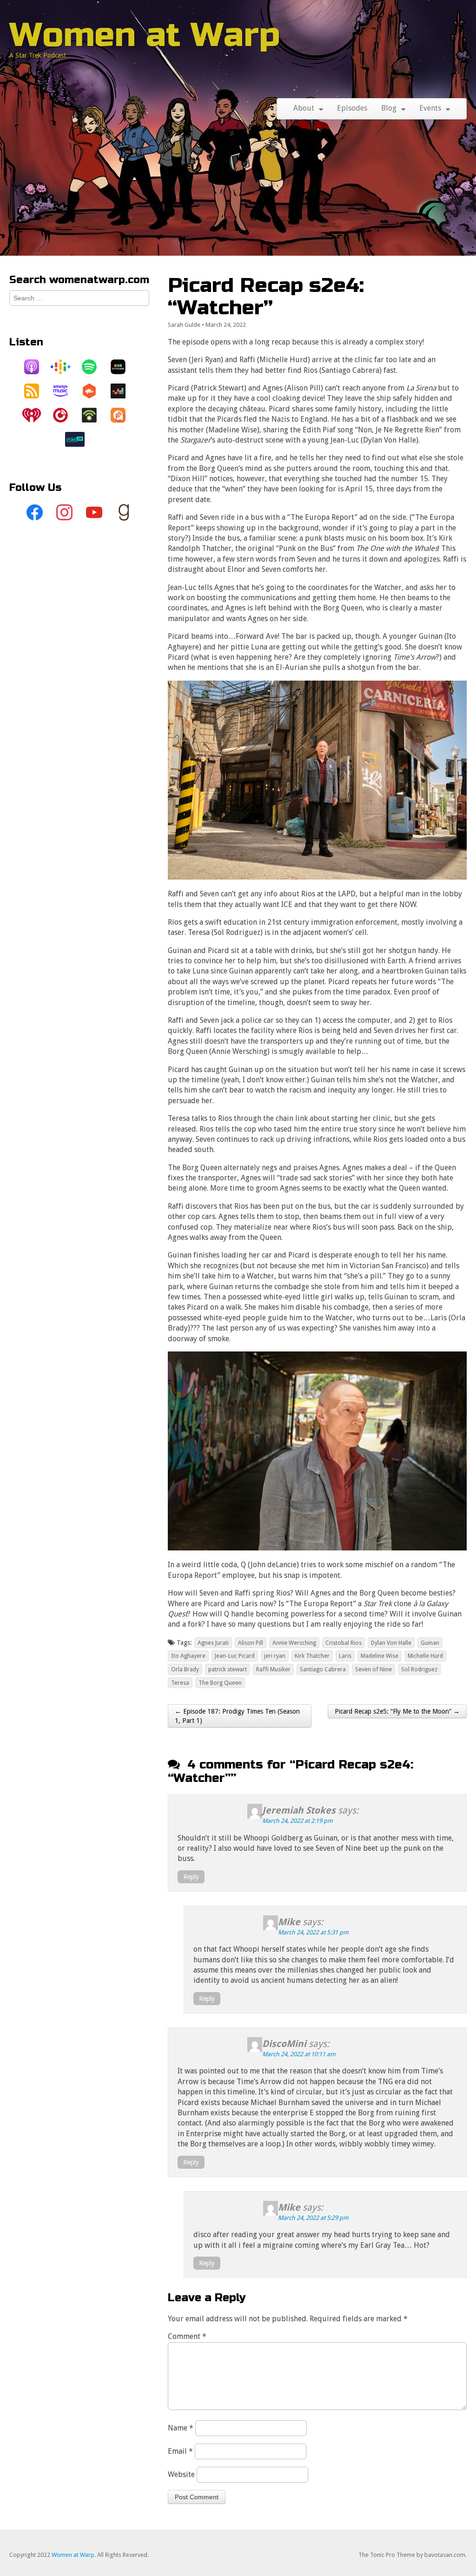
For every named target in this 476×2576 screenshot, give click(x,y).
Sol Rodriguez (419, 1669)
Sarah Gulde (184, 325)
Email (180, 2451)
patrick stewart (228, 1669)
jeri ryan (275, 1656)
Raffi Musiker (273, 1669)
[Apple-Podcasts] (36, 367)
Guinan (430, 1643)
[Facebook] (35, 513)
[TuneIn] (79, 439)
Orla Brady (185, 1669)
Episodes (352, 108)
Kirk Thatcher (312, 1656)
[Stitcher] (123, 367)
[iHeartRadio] (36, 415)
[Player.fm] (65, 415)
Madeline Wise (380, 1656)
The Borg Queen (220, 1683)
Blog (389, 108)
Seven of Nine (374, 1669)
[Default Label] (94, 513)
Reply (191, 1877)
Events (430, 108)
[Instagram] (65, 513)
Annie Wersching (294, 1643)
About (304, 108)
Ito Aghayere (188, 1656)
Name (181, 2428)
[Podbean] (94, 415)
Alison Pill (251, 1643)
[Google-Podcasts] (65, 367)
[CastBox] (94, 391)
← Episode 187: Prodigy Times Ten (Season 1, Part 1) (237, 1716)
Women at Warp (145, 35)
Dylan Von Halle (391, 1643)
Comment (187, 2336)
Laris (345, 1656)
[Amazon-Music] (65, 391)
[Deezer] (123, 391)
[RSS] (36, 391)
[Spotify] (94, 367)
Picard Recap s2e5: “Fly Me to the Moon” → (397, 1711)
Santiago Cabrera (323, 1669)
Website (181, 2474)
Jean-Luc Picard (235, 1656)
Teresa (180, 1683)
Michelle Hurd (425, 1656)
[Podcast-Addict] (123, 415)
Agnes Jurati (213, 1643)
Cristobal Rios (344, 1643)
